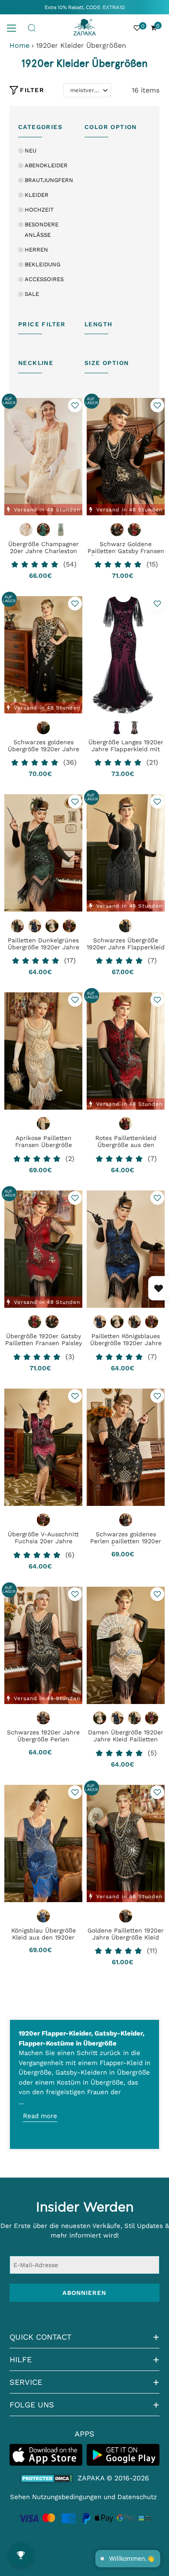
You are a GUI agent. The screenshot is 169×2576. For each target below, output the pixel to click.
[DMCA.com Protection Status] (47, 2478)
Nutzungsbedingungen (67, 2497)
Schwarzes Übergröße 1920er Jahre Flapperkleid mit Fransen (126, 947)
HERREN (36, 250)
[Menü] (15, 27)
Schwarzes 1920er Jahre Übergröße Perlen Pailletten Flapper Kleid (43, 1739)
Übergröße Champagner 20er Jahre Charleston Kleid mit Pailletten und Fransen (43, 554)
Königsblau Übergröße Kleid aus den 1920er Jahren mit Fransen (44, 1937)
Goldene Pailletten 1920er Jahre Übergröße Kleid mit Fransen (126, 1937)
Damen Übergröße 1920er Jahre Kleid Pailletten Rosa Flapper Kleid (126, 1739)
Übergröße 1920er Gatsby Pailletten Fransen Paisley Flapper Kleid (44, 1343)
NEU (31, 151)
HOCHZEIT (39, 210)
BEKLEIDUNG (42, 264)
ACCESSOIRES (44, 279)
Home (19, 45)
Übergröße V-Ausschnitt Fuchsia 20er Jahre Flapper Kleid (43, 1541)
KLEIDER (37, 195)
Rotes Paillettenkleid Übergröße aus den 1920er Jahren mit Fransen (126, 1148)
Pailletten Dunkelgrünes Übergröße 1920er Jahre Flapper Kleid (44, 947)
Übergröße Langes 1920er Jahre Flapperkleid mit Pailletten (126, 749)
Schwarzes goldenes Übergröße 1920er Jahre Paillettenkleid (44, 749)
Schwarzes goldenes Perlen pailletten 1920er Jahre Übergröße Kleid (126, 1541)
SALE (32, 294)
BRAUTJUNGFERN (49, 180)
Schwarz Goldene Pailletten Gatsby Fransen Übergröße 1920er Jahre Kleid (126, 554)
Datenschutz (137, 2497)
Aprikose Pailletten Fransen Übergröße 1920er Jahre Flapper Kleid (44, 1148)
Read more (40, 2116)
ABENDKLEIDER (46, 165)
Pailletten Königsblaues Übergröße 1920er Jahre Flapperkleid (126, 1343)
